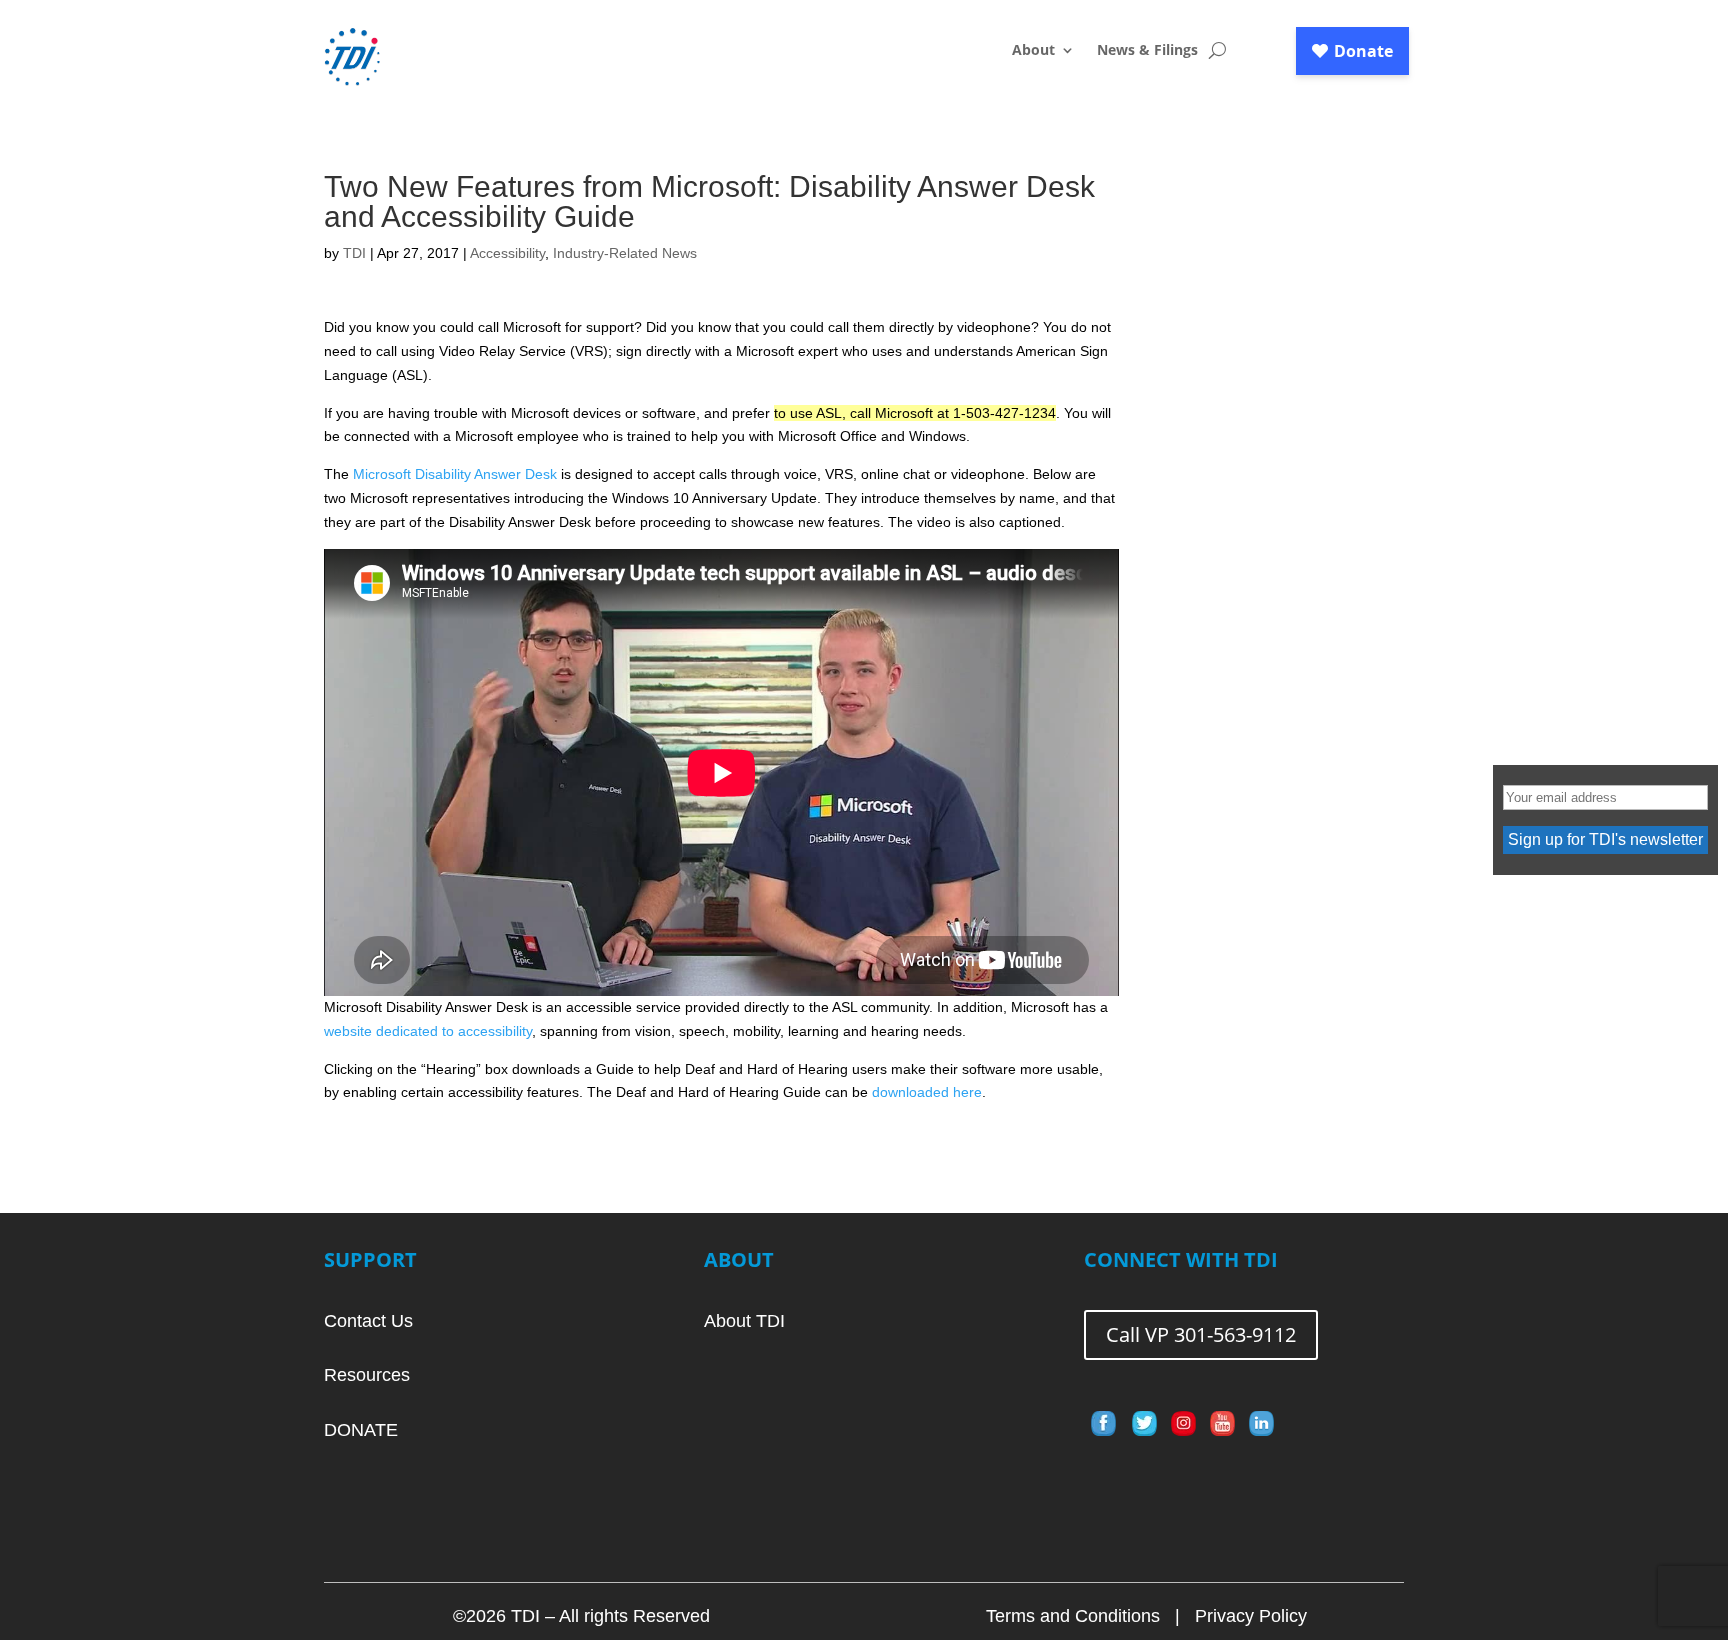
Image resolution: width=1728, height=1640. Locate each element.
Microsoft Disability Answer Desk (455, 474)
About (1033, 51)
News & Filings (1147, 51)
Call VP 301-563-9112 (1201, 1334)
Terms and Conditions (1073, 1616)
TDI (354, 253)
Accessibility (507, 253)
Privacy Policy (1251, 1616)
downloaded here (927, 1092)
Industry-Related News (625, 253)
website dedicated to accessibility (428, 1031)
